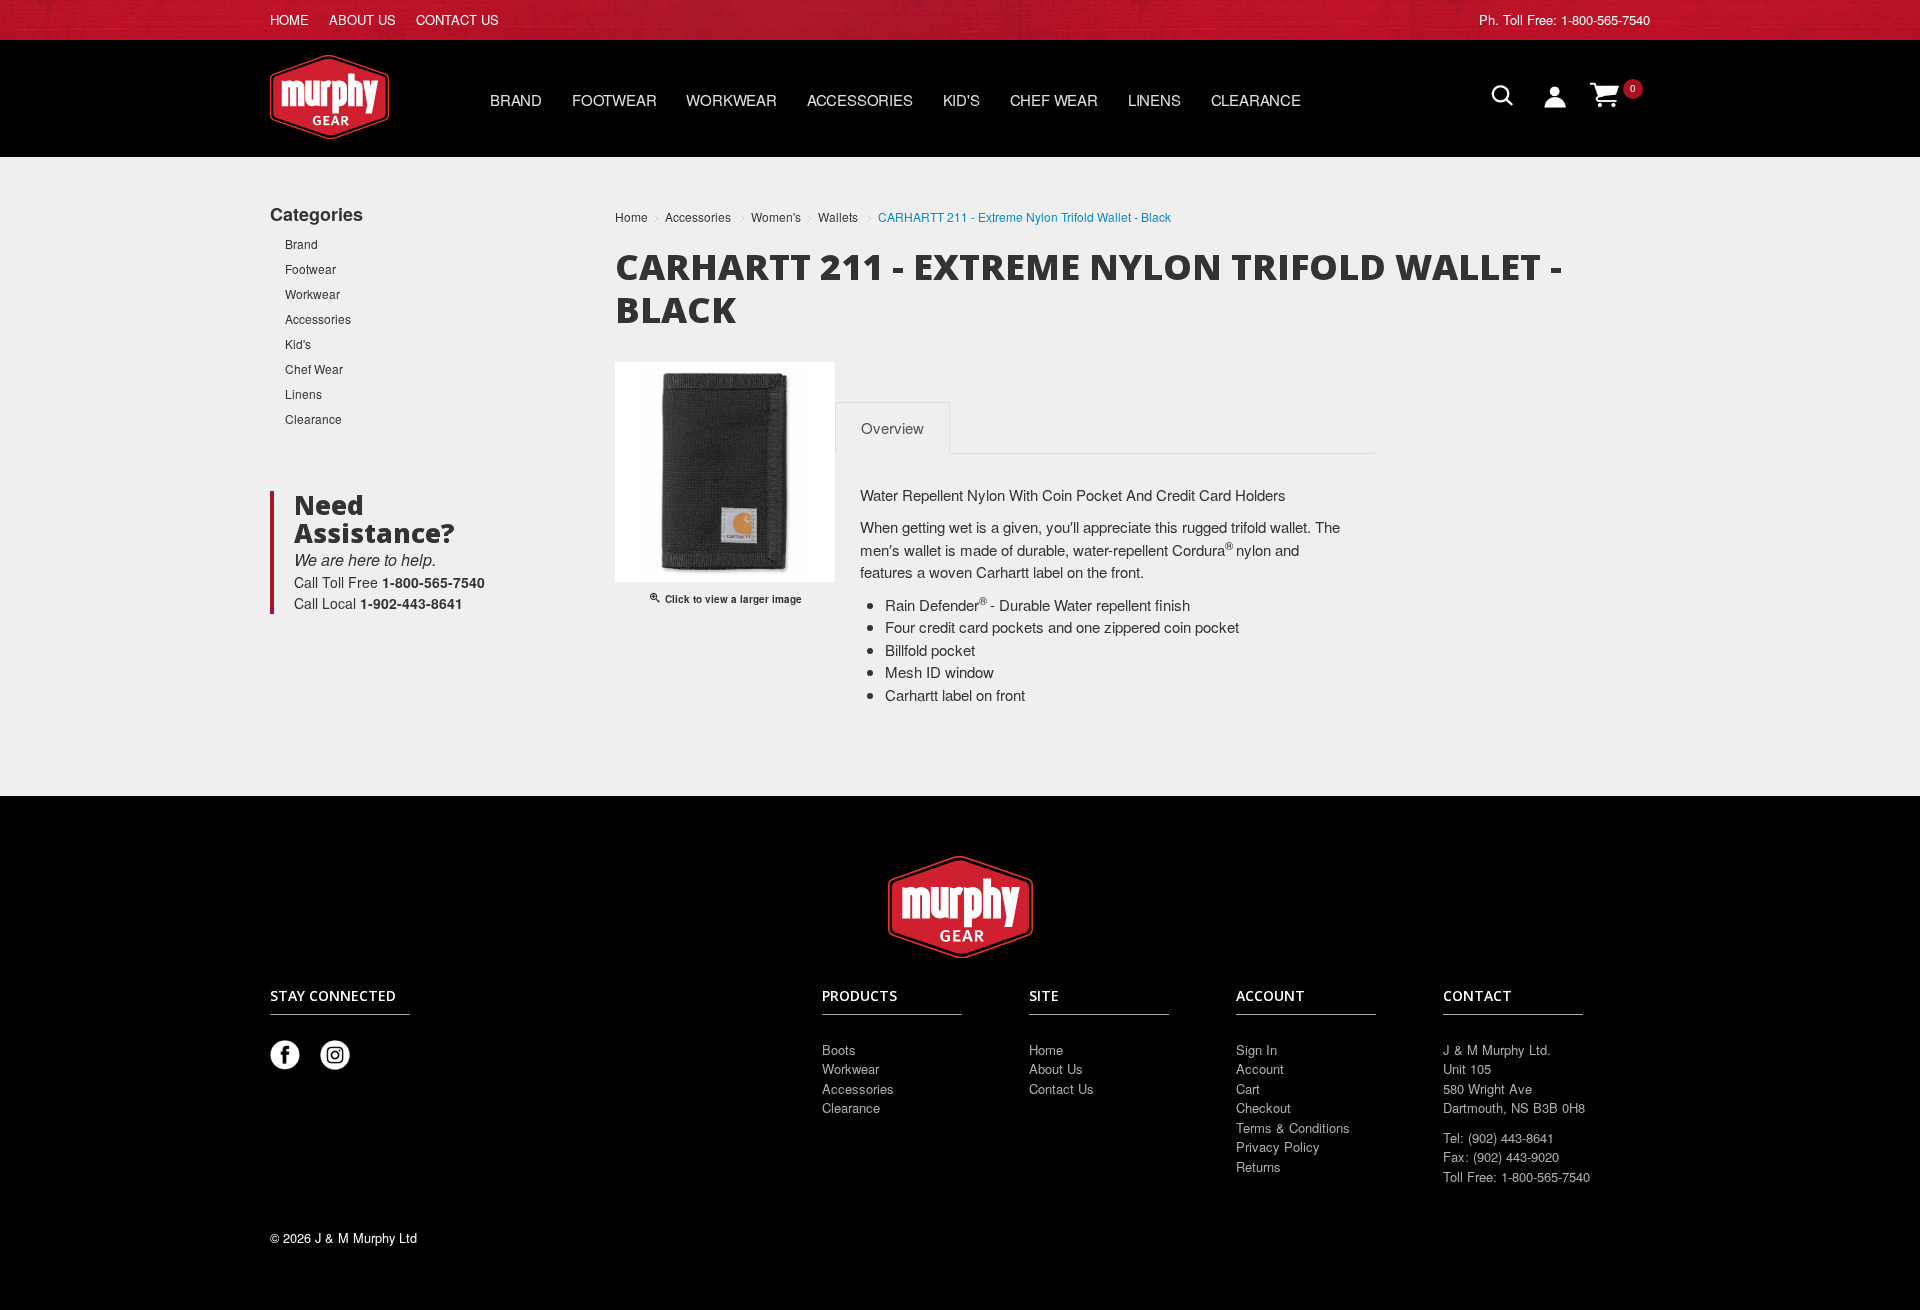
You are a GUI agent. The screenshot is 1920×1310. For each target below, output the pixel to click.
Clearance (1256, 99)
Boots (839, 1049)
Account (1260, 1068)
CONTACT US (457, 19)
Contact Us (1061, 1088)
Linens (1154, 99)
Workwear (731, 99)
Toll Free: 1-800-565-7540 (1576, 19)
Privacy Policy (1278, 1146)
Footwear (614, 99)
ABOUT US (362, 19)
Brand (516, 99)
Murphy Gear (355, 97)
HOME (289, 19)
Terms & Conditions (1293, 1127)
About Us (1056, 1068)
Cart (1248, 1088)
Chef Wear (1054, 99)
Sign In (1256, 1049)
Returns (1258, 1166)
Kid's (961, 99)
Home (1046, 1049)
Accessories (860, 99)
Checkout (1263, 1107)
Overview (892, 427)
